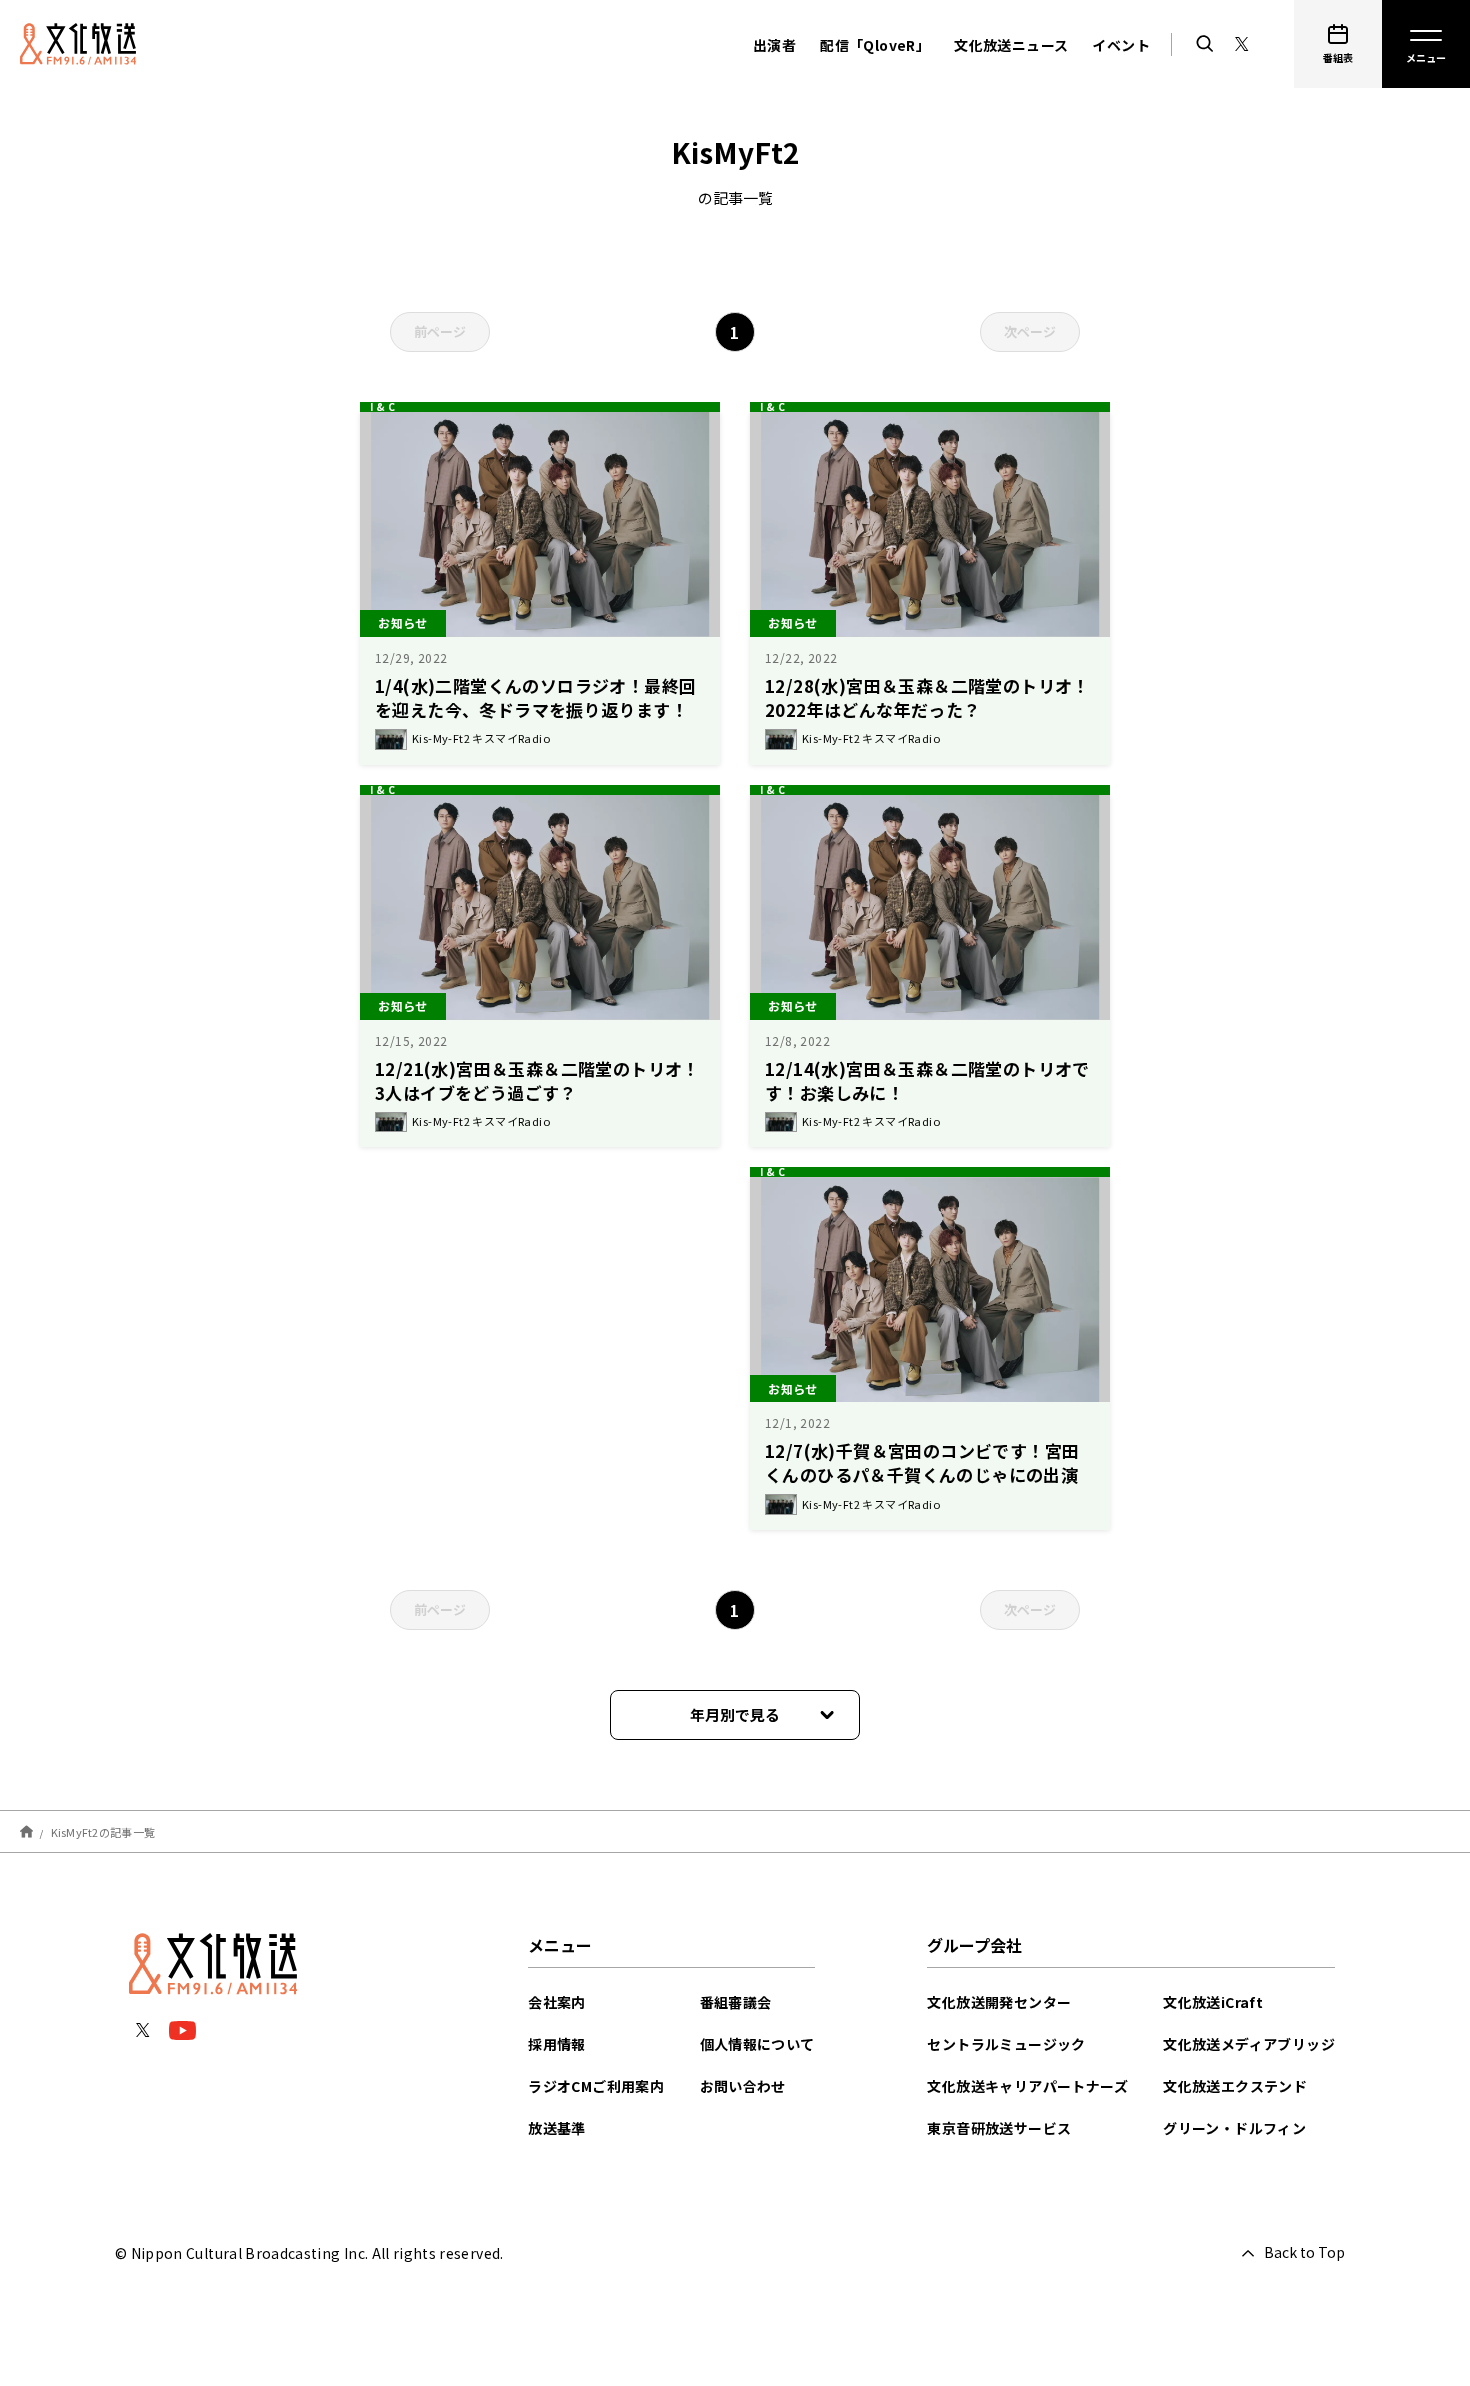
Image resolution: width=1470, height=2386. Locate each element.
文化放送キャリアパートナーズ (1027, 2086)
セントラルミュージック (1006, 2044)
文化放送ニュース (1011, 45)
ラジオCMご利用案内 (596, 2086)
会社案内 (557, 2002)
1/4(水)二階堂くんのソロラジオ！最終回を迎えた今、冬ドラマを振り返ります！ (535, 697)
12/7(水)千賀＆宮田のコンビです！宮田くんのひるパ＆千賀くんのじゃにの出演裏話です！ (922, 1474)
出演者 (774, 45)
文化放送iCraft (1213, 2002)
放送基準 (557, 2128)
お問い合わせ (743, 2086)
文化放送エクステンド (1235, 2086)
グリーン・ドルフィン (1234, 2128)
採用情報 (557, 2044)
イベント (1121, 45)
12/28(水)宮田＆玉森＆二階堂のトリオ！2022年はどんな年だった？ (927, 697)
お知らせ (403, 622)
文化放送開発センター (999, 2002)
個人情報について (757, 2044)
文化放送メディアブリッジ (1249, 2044)
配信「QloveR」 (875, 45)
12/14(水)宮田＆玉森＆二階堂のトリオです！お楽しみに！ (927, 1080)
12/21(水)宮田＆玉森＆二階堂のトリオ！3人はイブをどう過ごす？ (537, 1080)
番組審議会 (736, 2002)
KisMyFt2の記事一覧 (103, 1832)
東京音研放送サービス (999, 2128)
